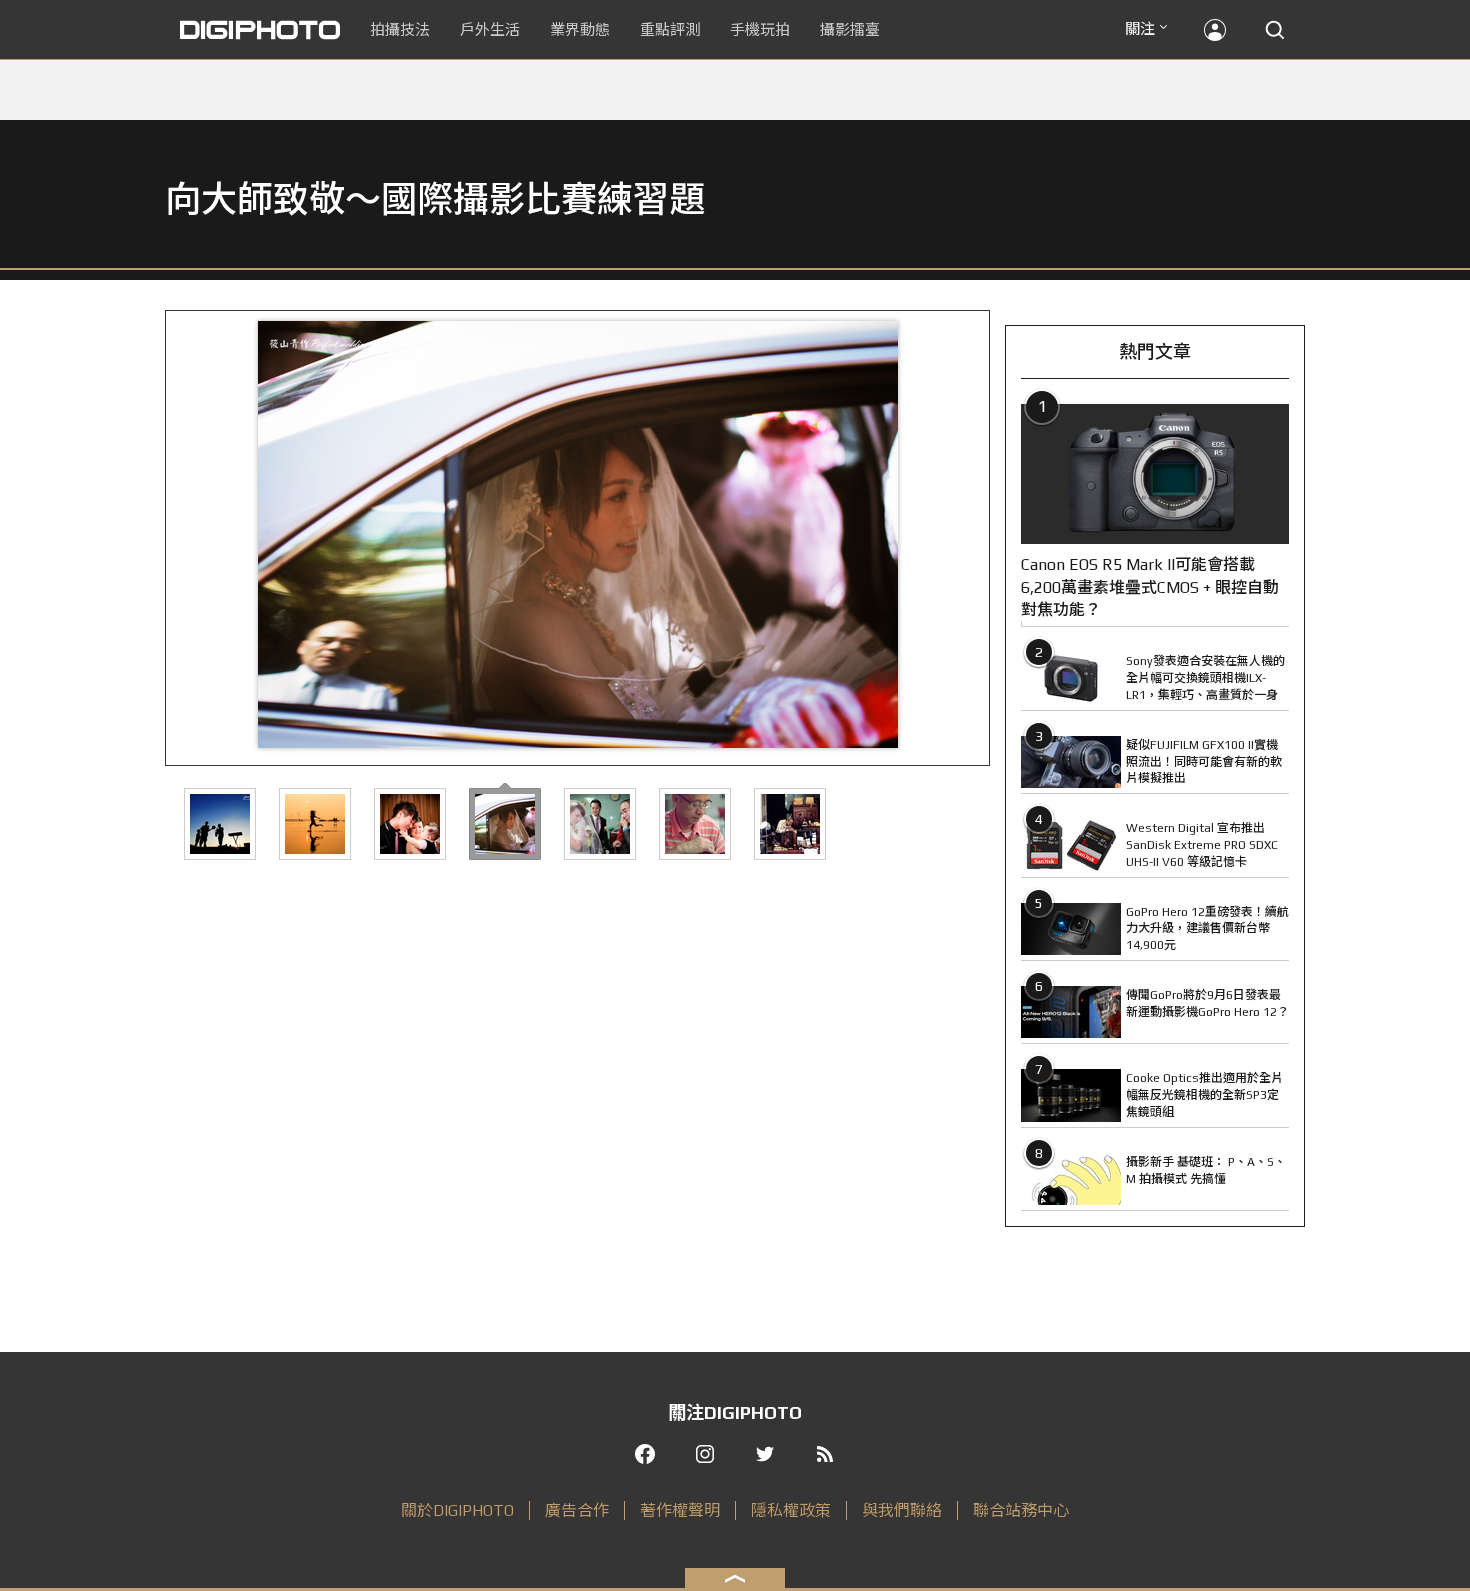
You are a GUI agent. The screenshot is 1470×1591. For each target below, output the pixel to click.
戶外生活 (490, 29)
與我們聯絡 (902, 1510)
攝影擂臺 (850, 29)
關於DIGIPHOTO (457, 1510)
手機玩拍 (760, 29)
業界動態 (580, 29)
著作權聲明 (680, 1510)
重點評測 (670, 29)
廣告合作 (577, 1510)
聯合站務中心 (1021, 1510)
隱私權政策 (791, 1510)
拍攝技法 (400, 29)
